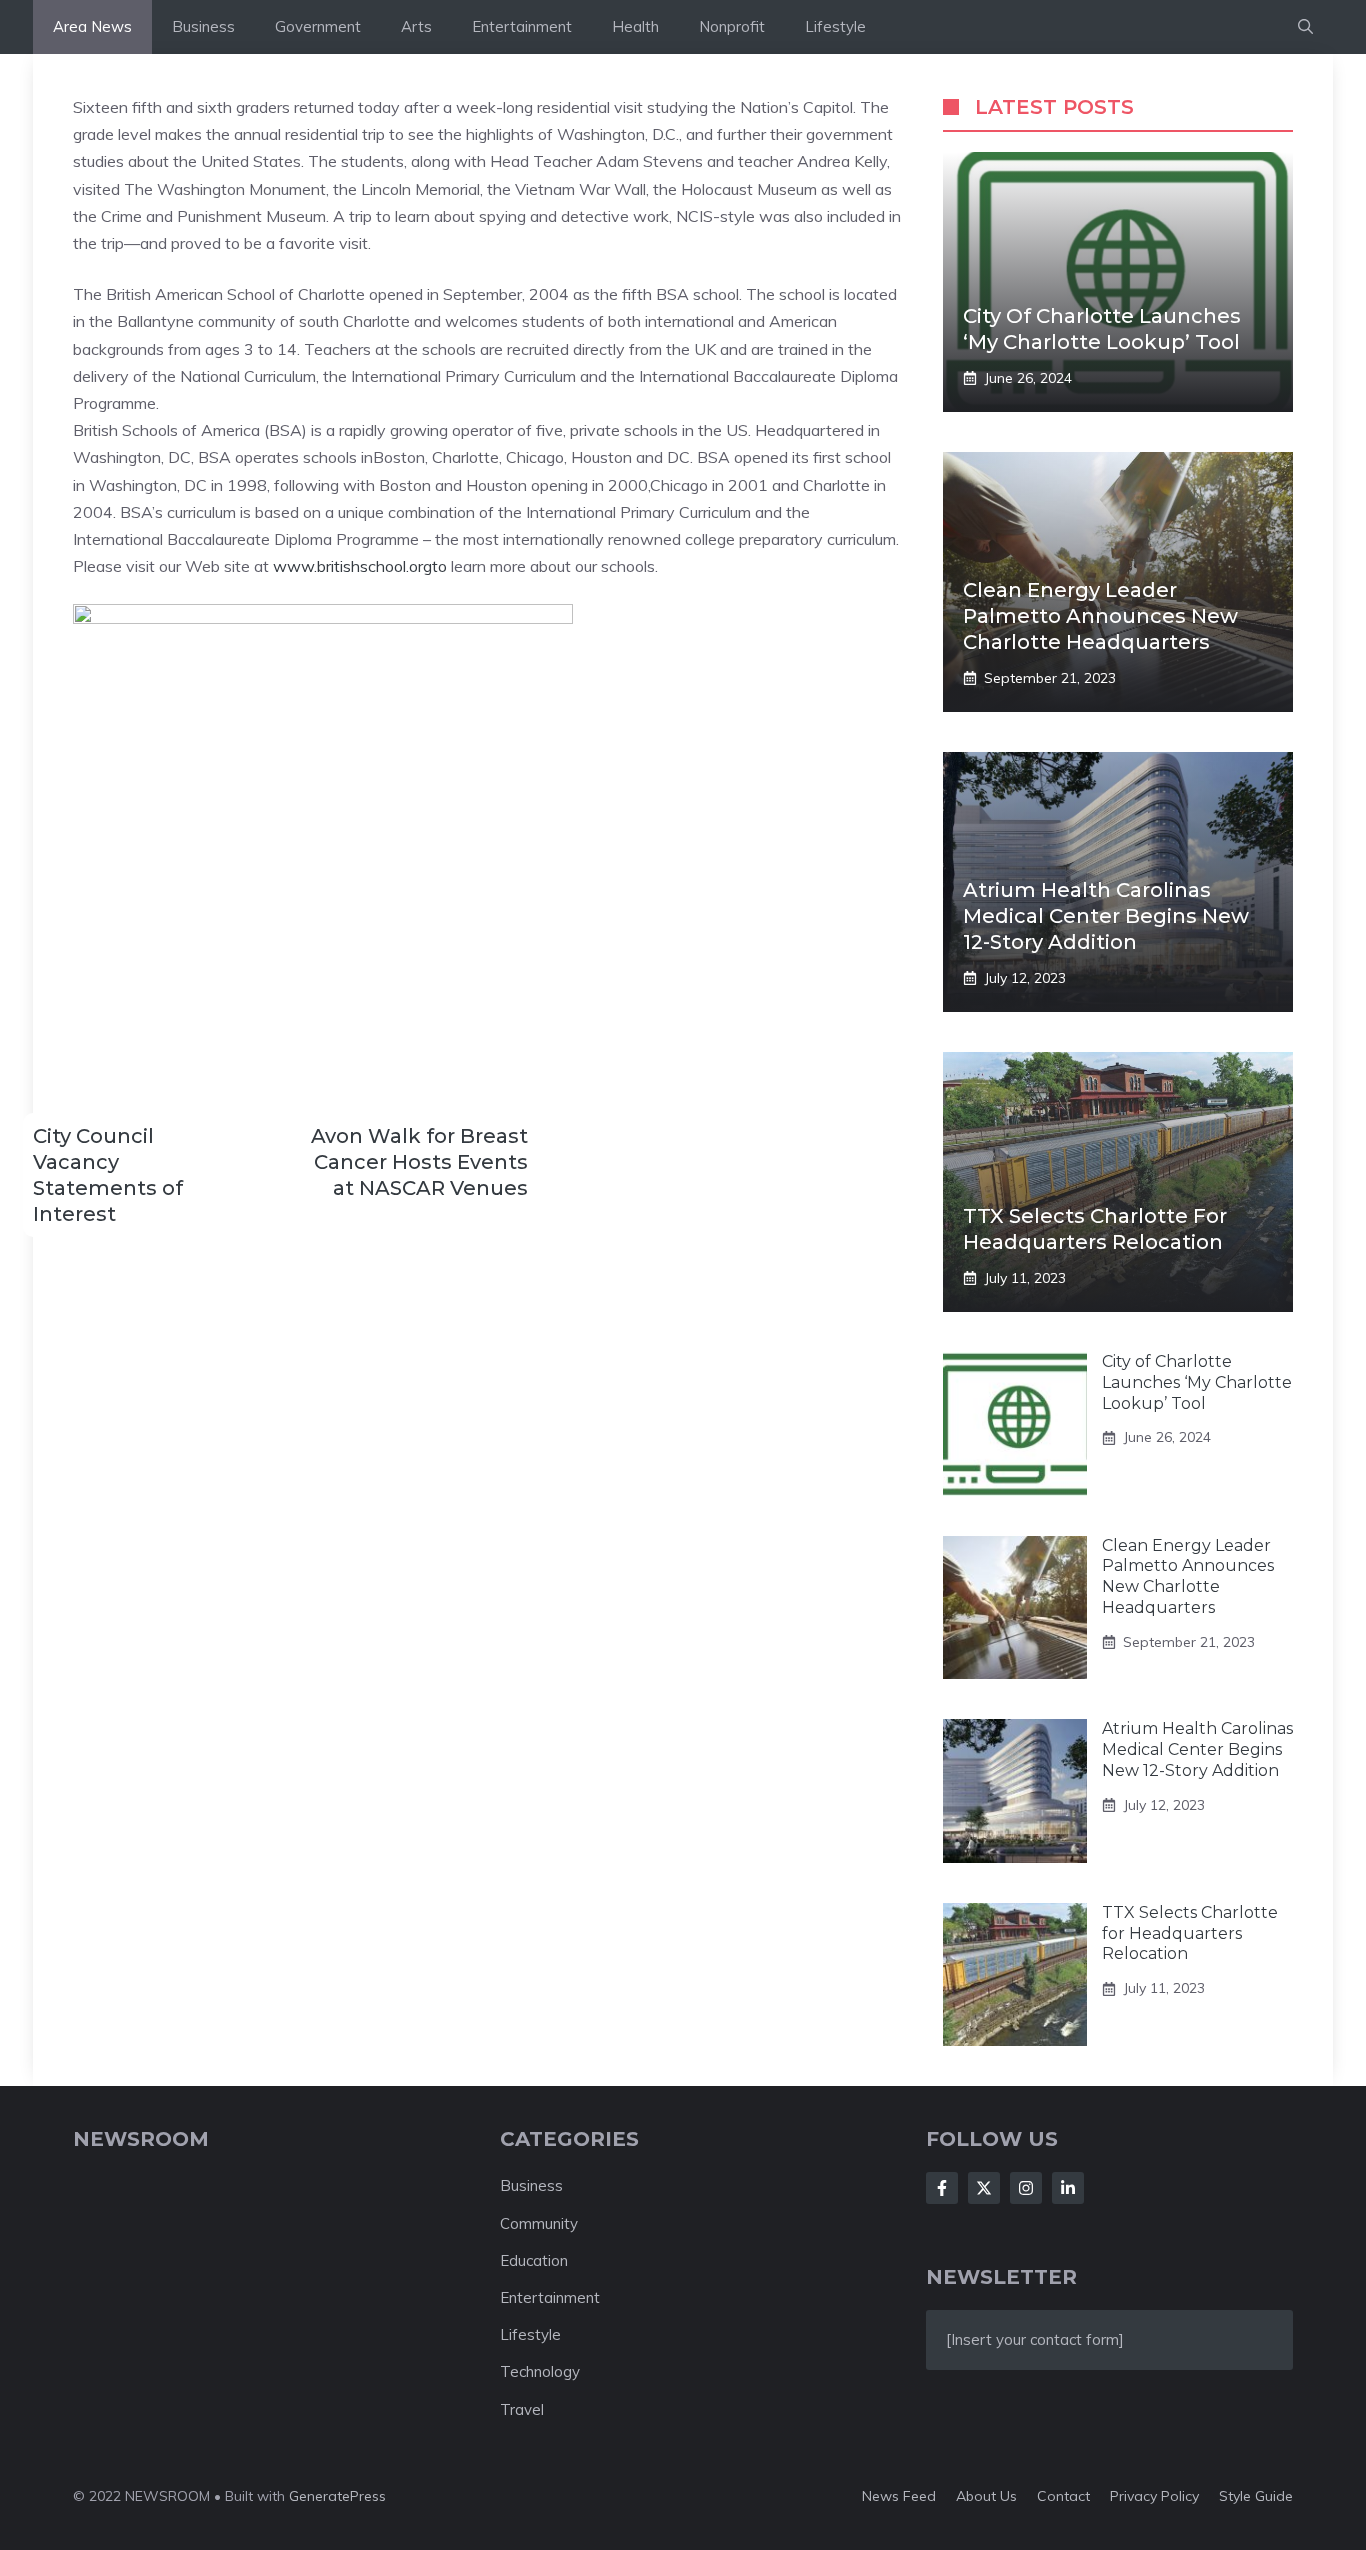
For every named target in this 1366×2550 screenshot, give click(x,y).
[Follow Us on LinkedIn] (1068, 2188)
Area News (92, 26)
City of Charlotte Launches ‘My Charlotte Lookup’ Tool (1197, 1382)
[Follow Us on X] (984, 2188)
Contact (1063, 2496)
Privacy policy (1154, 2496)
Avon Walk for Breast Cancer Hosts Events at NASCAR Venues (419, 1162)
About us (986, 2496)
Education (534, 2260)
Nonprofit (732, 26)
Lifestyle (835, 26)
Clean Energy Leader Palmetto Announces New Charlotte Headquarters (1100, 616)
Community (539, 2223)
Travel (522, 2409)
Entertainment (522, 26)
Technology (540, 2371)
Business (203, 26)
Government (318, 26)
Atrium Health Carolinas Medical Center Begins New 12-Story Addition (1106, 916)
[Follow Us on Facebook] (942, 2188)
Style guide (1256, 2496)
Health (635, 26)
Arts (416, 26)
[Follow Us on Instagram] (1026, 2188)
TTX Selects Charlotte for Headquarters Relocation (1190, 1933)
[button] (1305, 27)
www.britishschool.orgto (360, 566)
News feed (899, 2496)
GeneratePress (337, 2496)
